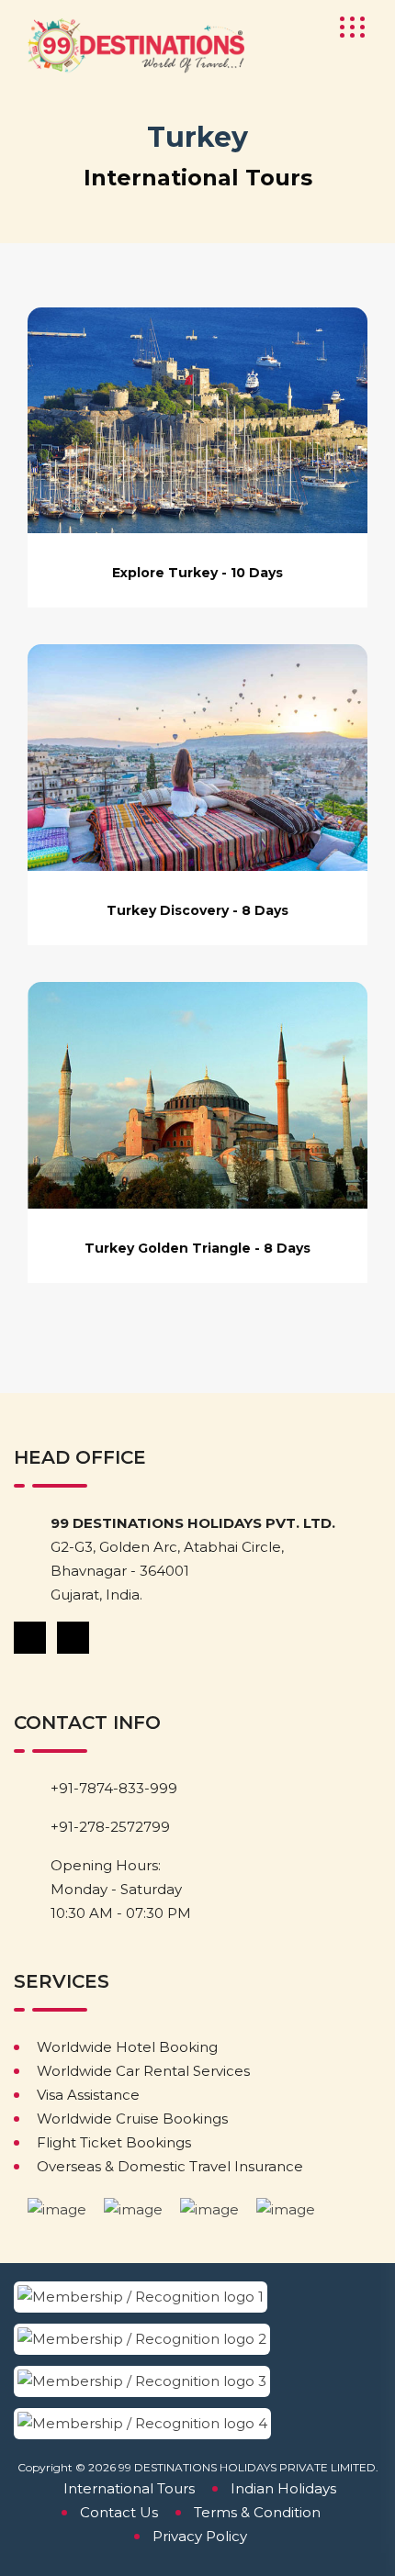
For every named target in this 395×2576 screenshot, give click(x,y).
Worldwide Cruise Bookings (132, 2119)
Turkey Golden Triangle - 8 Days (197, 1248)
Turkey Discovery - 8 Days (197, 910)
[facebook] (31, 1637)
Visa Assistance (88, 2095)
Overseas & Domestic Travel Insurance (170, 2166)
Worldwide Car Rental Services (143, 2071)
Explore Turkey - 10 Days (197, 573)
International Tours (129, 2488)
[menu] (346, 27)
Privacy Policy (200, 2536)
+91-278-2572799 (110, 1827)
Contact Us (119, 2512)
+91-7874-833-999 (114, 1788)
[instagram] (74, 1637)
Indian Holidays (283, 2488)
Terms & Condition (257, 2512)
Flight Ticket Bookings (114, 2142)
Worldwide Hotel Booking (127, 2047)
